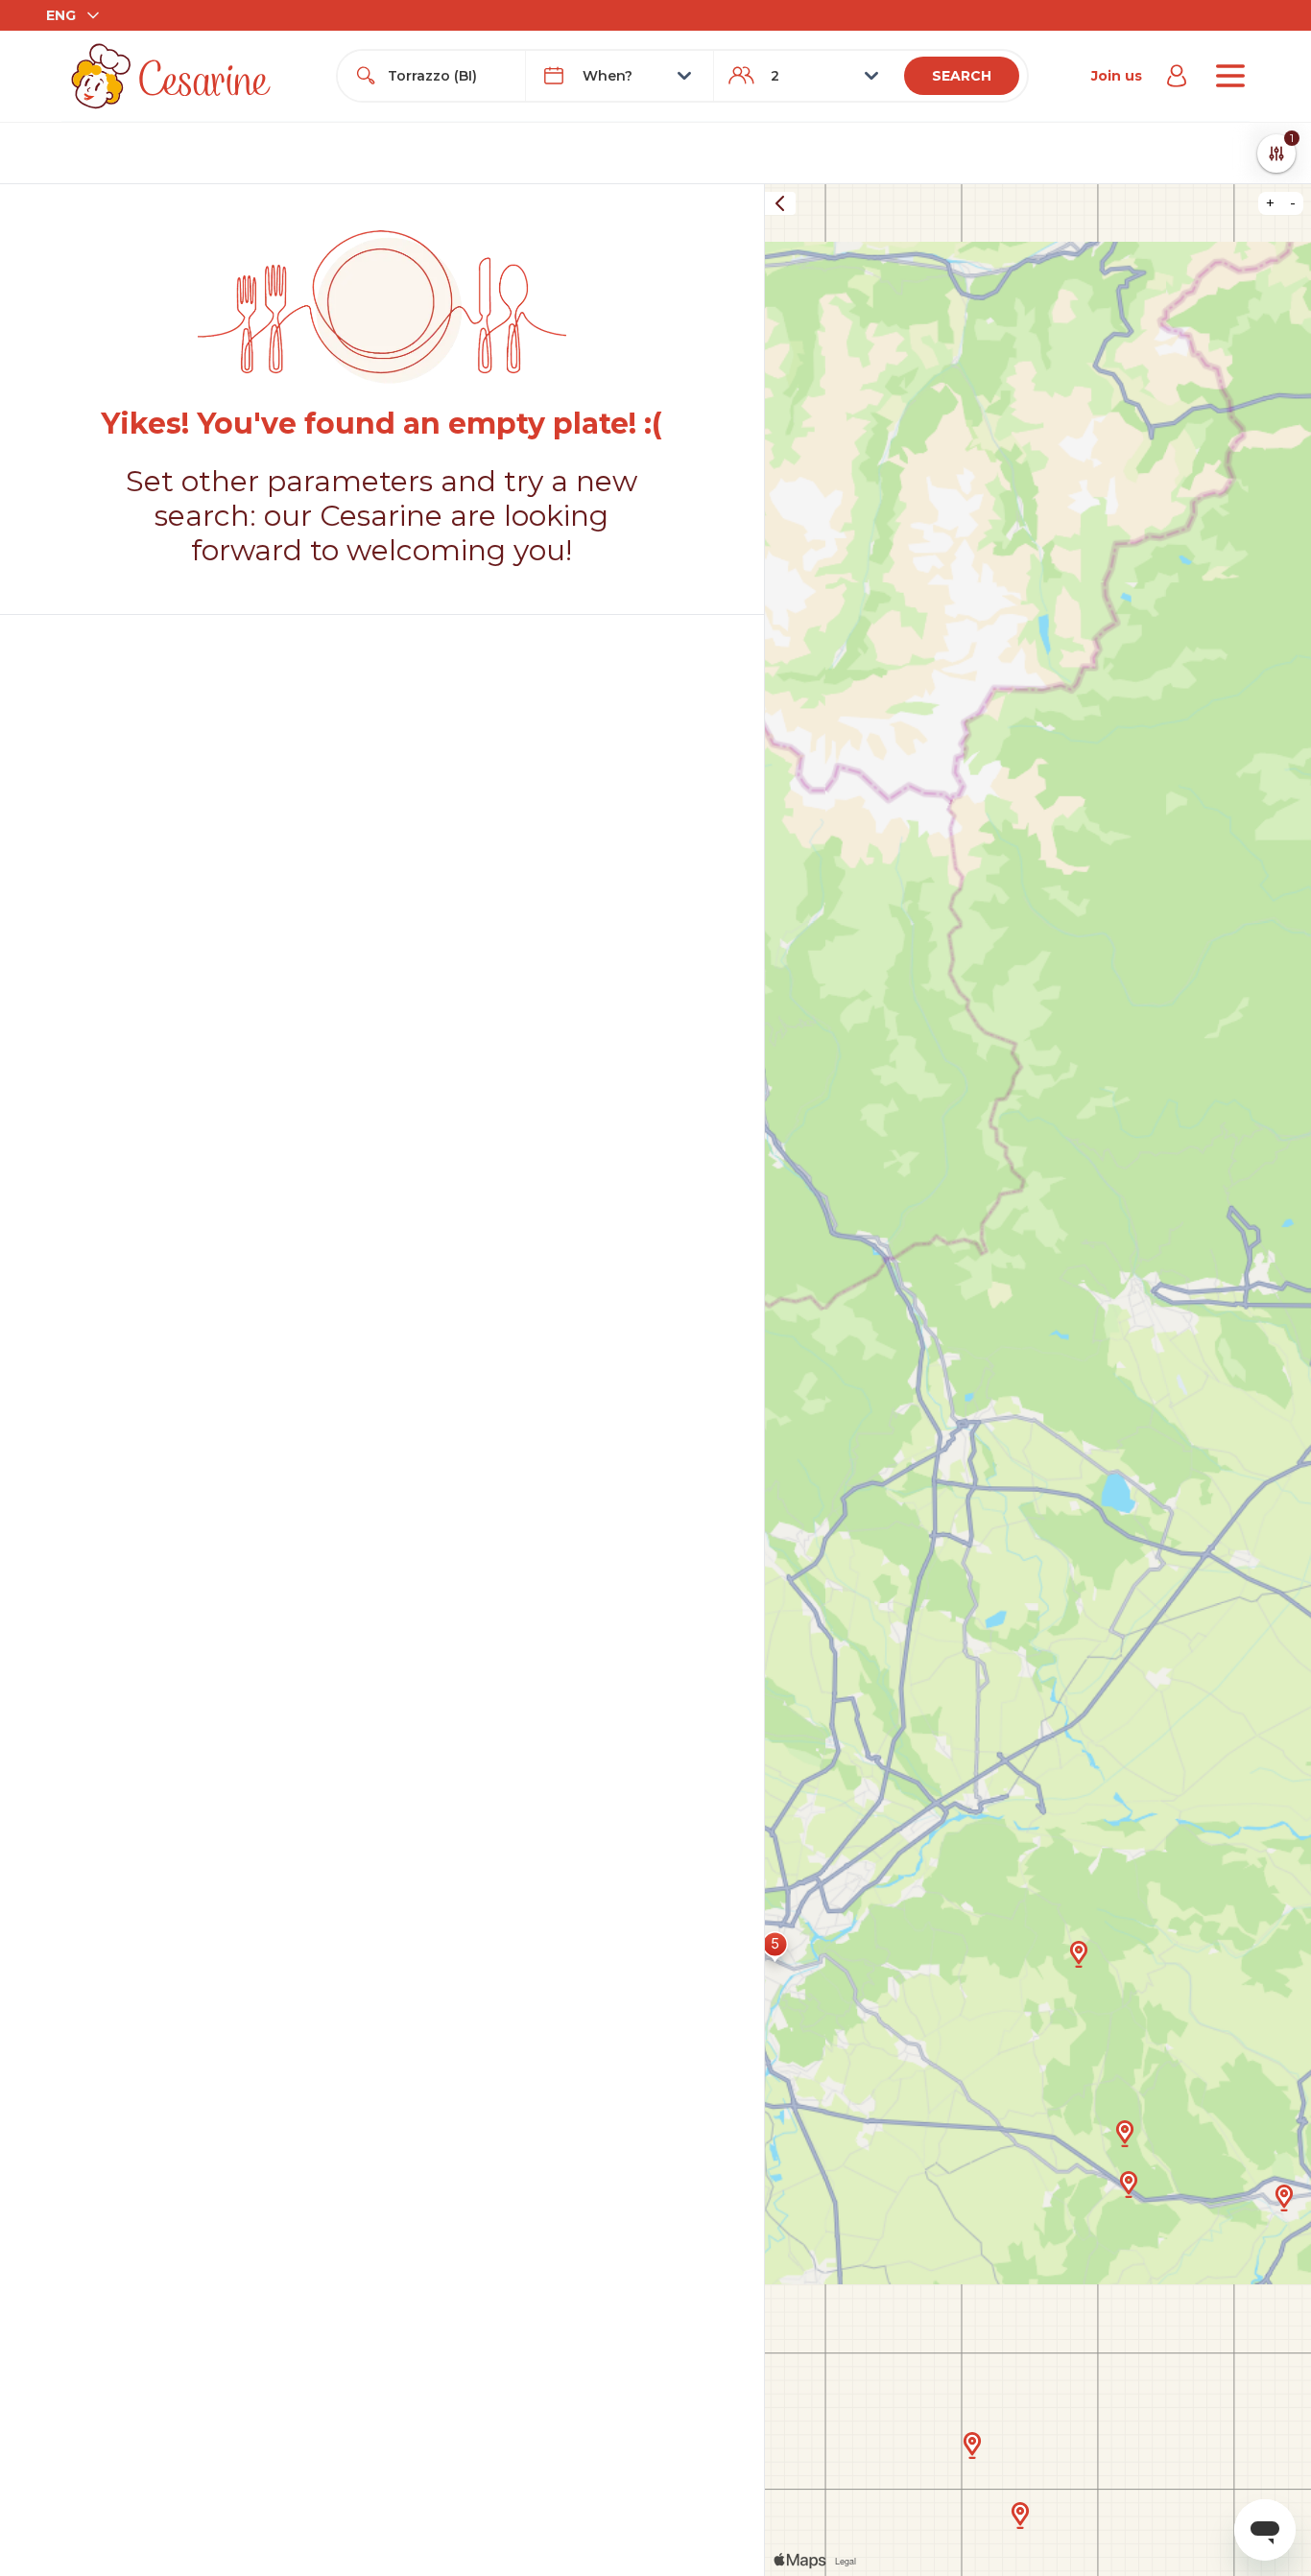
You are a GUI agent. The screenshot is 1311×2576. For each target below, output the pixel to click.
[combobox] (449, 76)
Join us (1117, 76)
